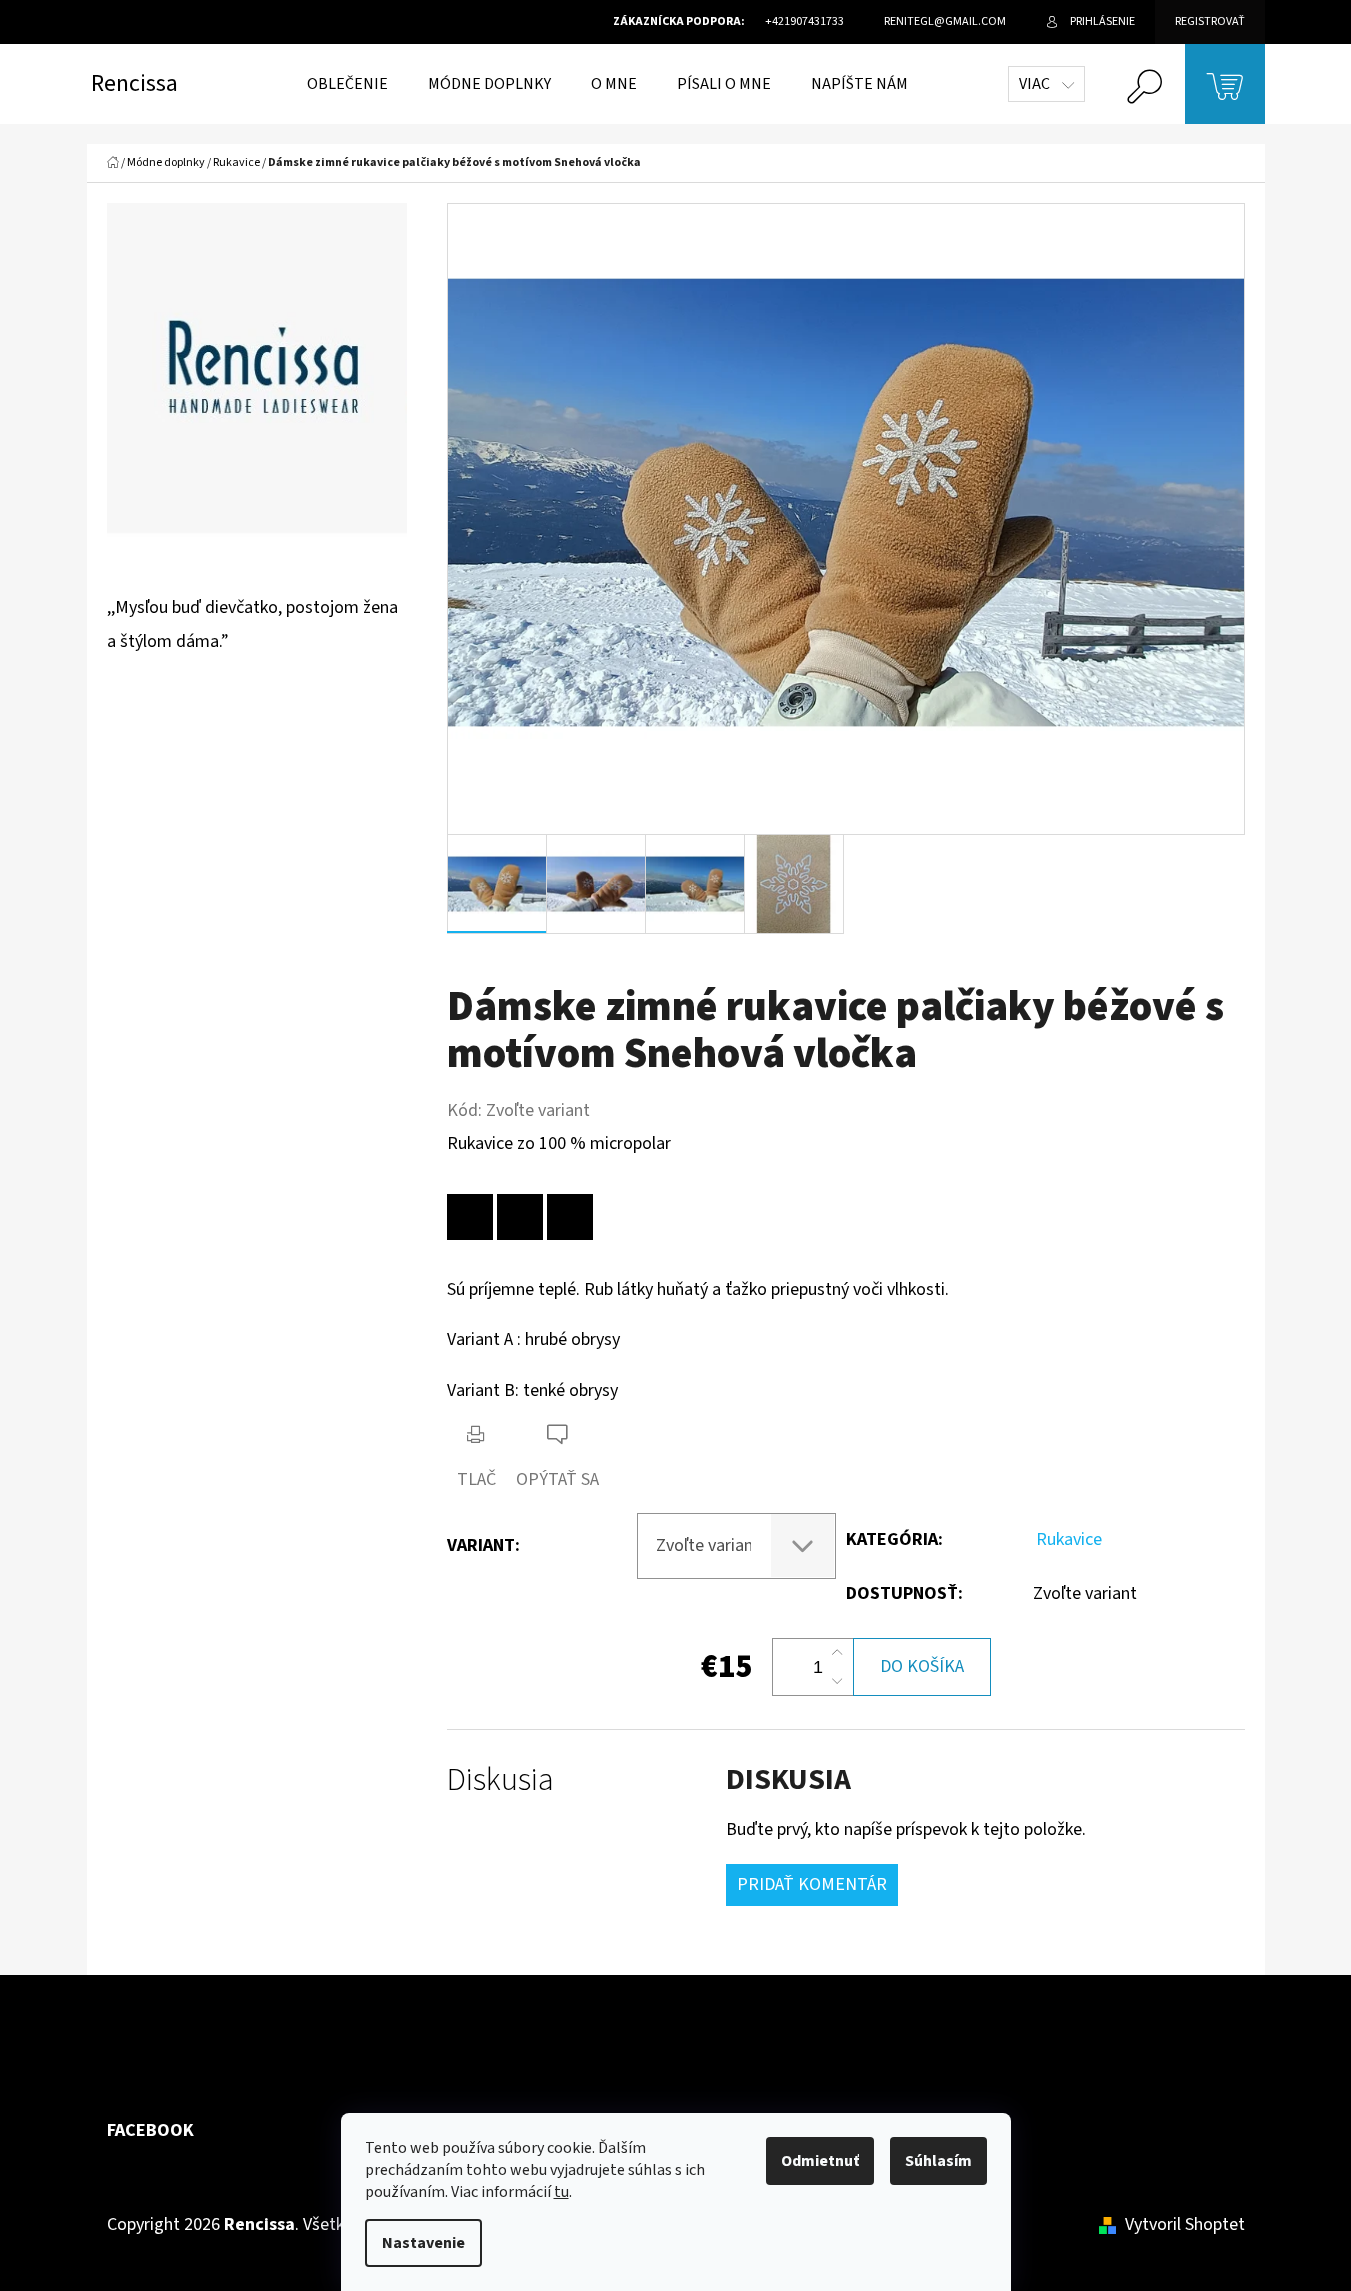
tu (561, 2192)
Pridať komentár (812, 1884)
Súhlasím (938, 2161)
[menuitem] (347, 84)
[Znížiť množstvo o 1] (837, 1681)
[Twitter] (570, 1217)
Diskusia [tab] (500, 1780)
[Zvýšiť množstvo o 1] (837, 1653)
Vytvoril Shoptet (1185, 2224)
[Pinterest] (470, 1217)
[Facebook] (520, 1217)
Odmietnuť (820, 2161)
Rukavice (1069, 1539)
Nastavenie (423, 2243)
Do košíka (922, 1666)
